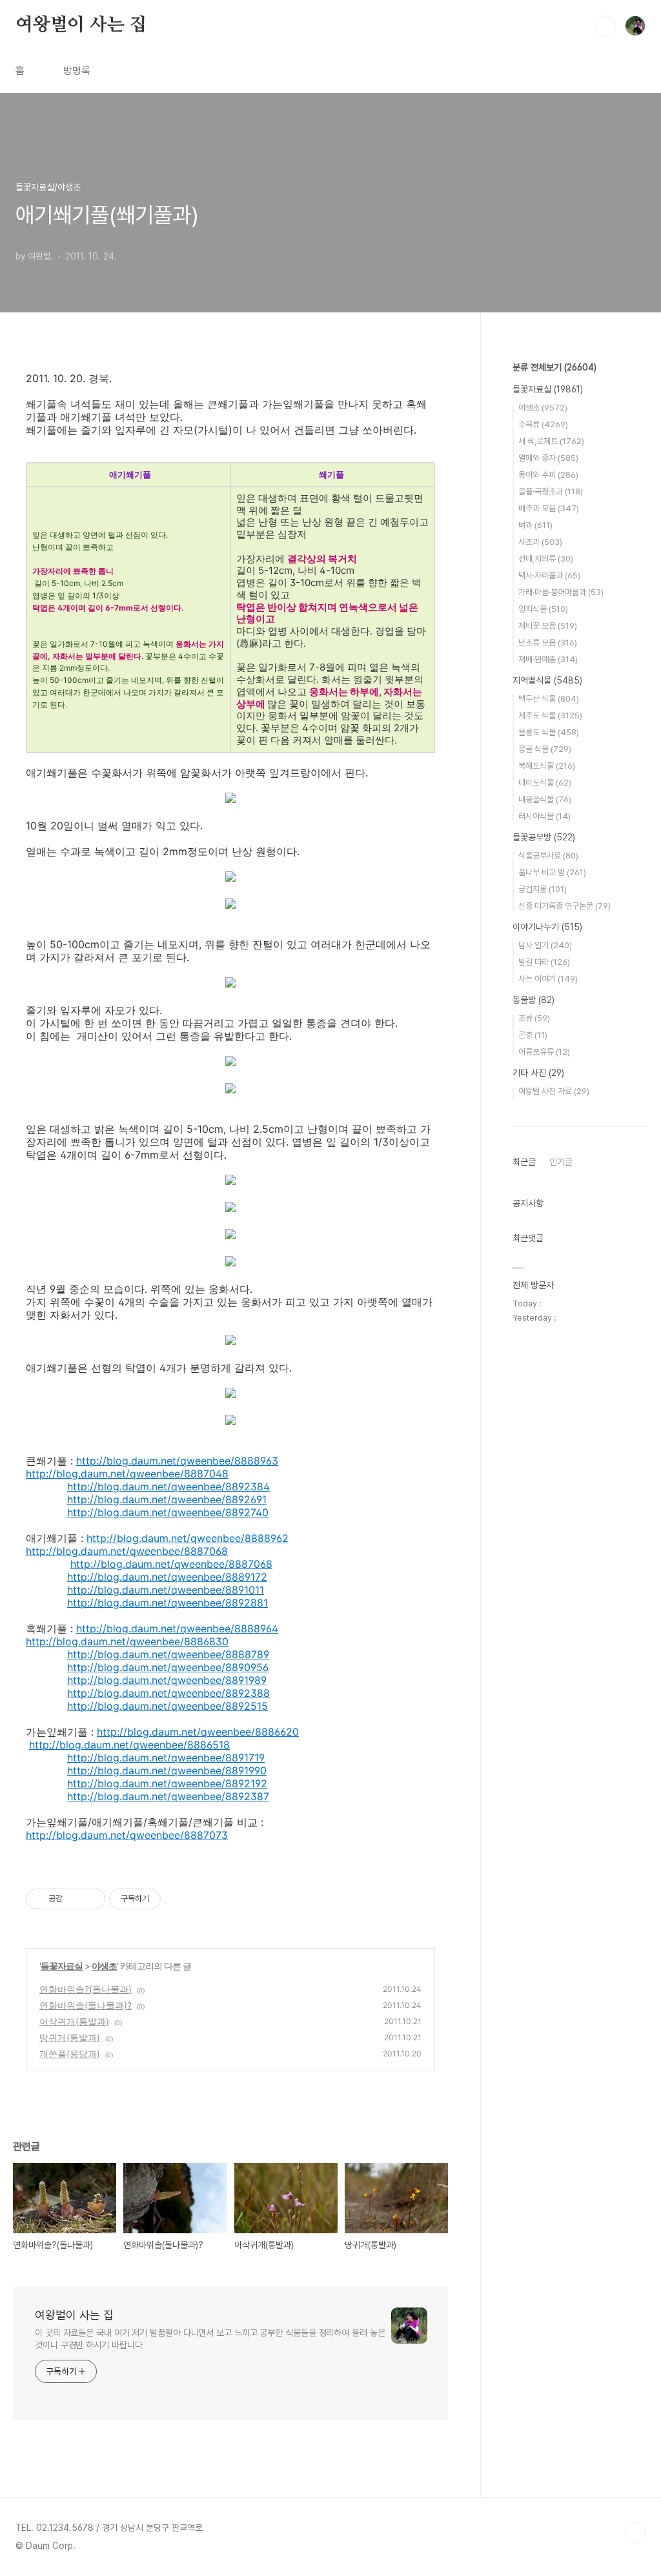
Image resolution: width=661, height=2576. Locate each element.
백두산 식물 (549, 699)
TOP (635, 2533)
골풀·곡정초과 (551, 492)
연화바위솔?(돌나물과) (86, 1989)
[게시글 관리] (91, 1899)
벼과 (535, 525)
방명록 (77, 71)
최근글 (524, 1162)
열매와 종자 (548, 458)
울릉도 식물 (549, 732)
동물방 (534, 1000)
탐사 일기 (545, 945)
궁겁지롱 (543, 889)
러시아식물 (544, 816)
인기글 (561, 1162)
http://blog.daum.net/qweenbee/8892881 (168, 1603)
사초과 (540, 542)
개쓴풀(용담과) (70, 2054)
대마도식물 (545, 783)
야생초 (104, 1966)
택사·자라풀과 (549, 575)
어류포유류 (544, 1052)
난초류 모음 (548, 643)
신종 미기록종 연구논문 (564, 906)
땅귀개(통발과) (70, 2037)
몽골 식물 (545, 749)
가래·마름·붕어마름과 (561, 592)
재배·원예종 (548, 659)
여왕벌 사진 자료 (554, 1091)
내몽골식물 (545, 799)
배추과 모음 (549, 508)
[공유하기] (75, 1899)
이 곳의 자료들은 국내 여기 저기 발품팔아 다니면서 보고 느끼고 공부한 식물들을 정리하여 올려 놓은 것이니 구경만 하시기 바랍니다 (210, 2339)
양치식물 (543, 609)
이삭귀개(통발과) (74, 2021)
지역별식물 (547, 680)
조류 (534, 1018)
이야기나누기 (547, 927)
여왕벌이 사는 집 (81, 25)
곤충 (533, 1035)
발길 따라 (544, 962)
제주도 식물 (550, 715)
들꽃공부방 (544, 837)
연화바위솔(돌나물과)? (86, 2005)
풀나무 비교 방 (552, 872)
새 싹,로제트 (551, 441)
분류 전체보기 (554, 367)
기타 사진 (538, 1073)
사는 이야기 (548, 979)
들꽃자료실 (62, 1966)
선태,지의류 (546, 559)
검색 (605, 26)
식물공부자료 (548, 856)
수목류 (543, 424)
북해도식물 (547, 766)
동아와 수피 (548, 475)
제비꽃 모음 (548, 626)
